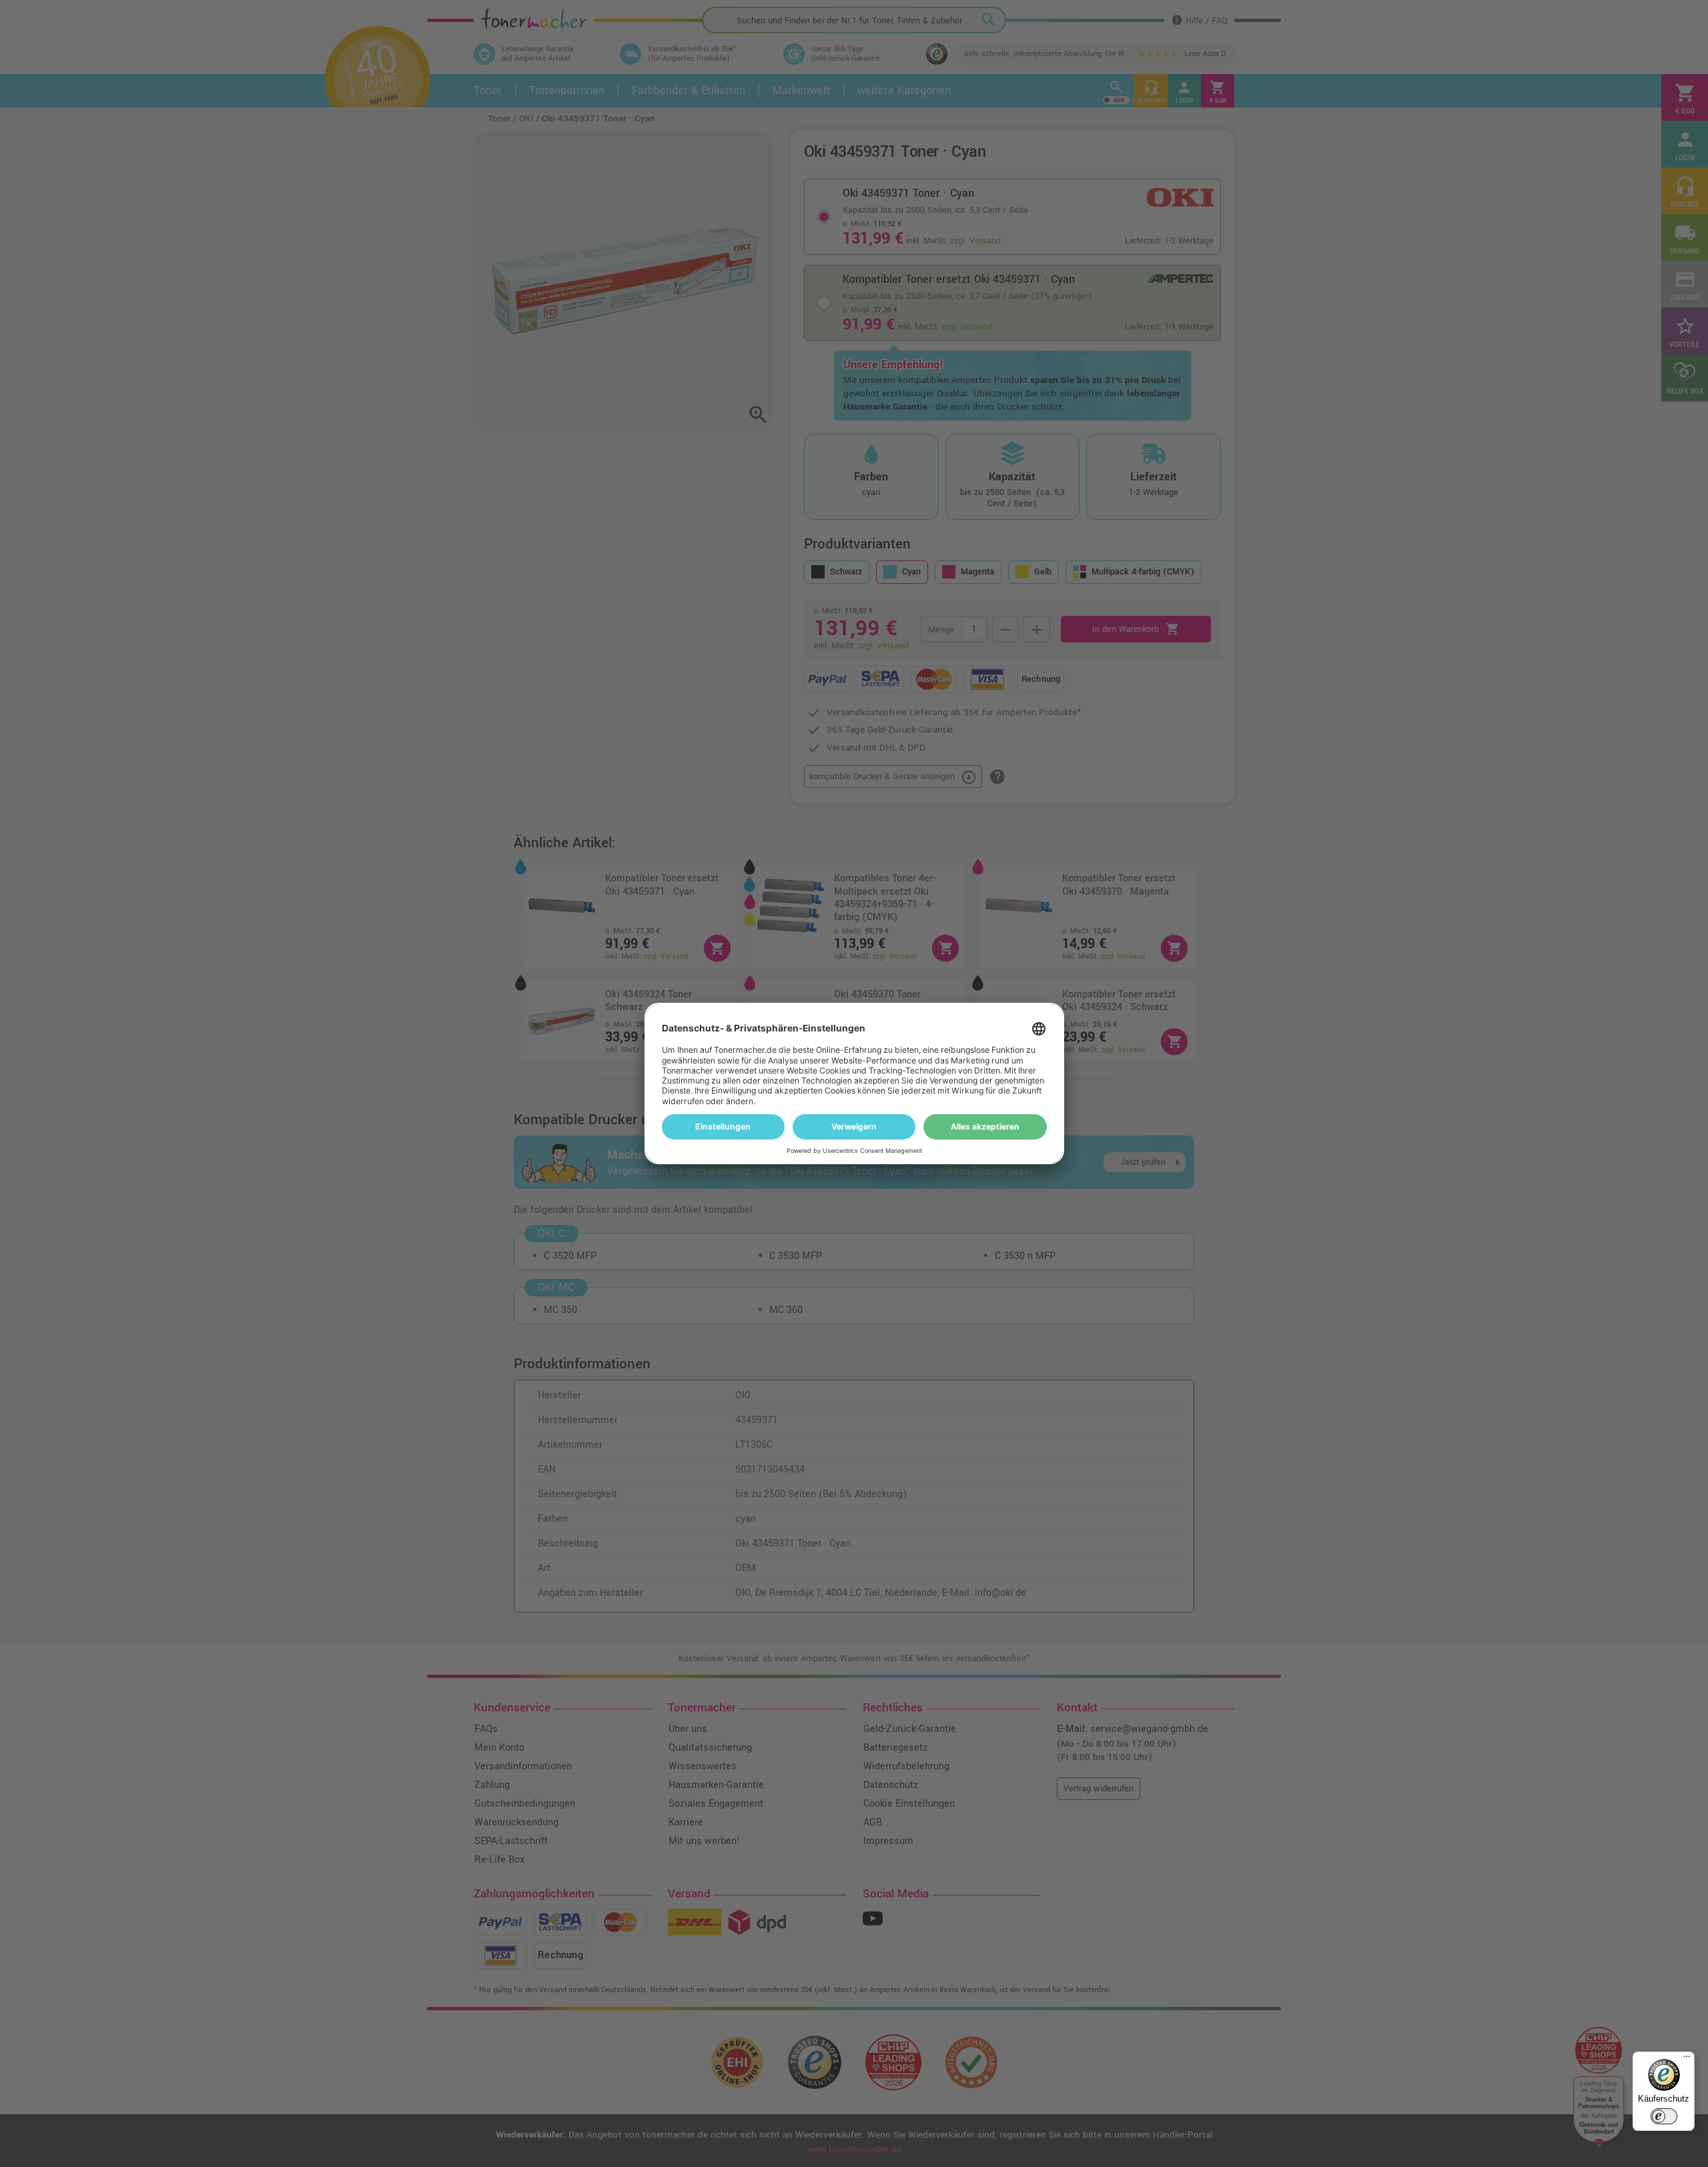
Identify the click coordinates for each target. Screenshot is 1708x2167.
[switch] (1664, 2116)
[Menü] (1687, 2060)
